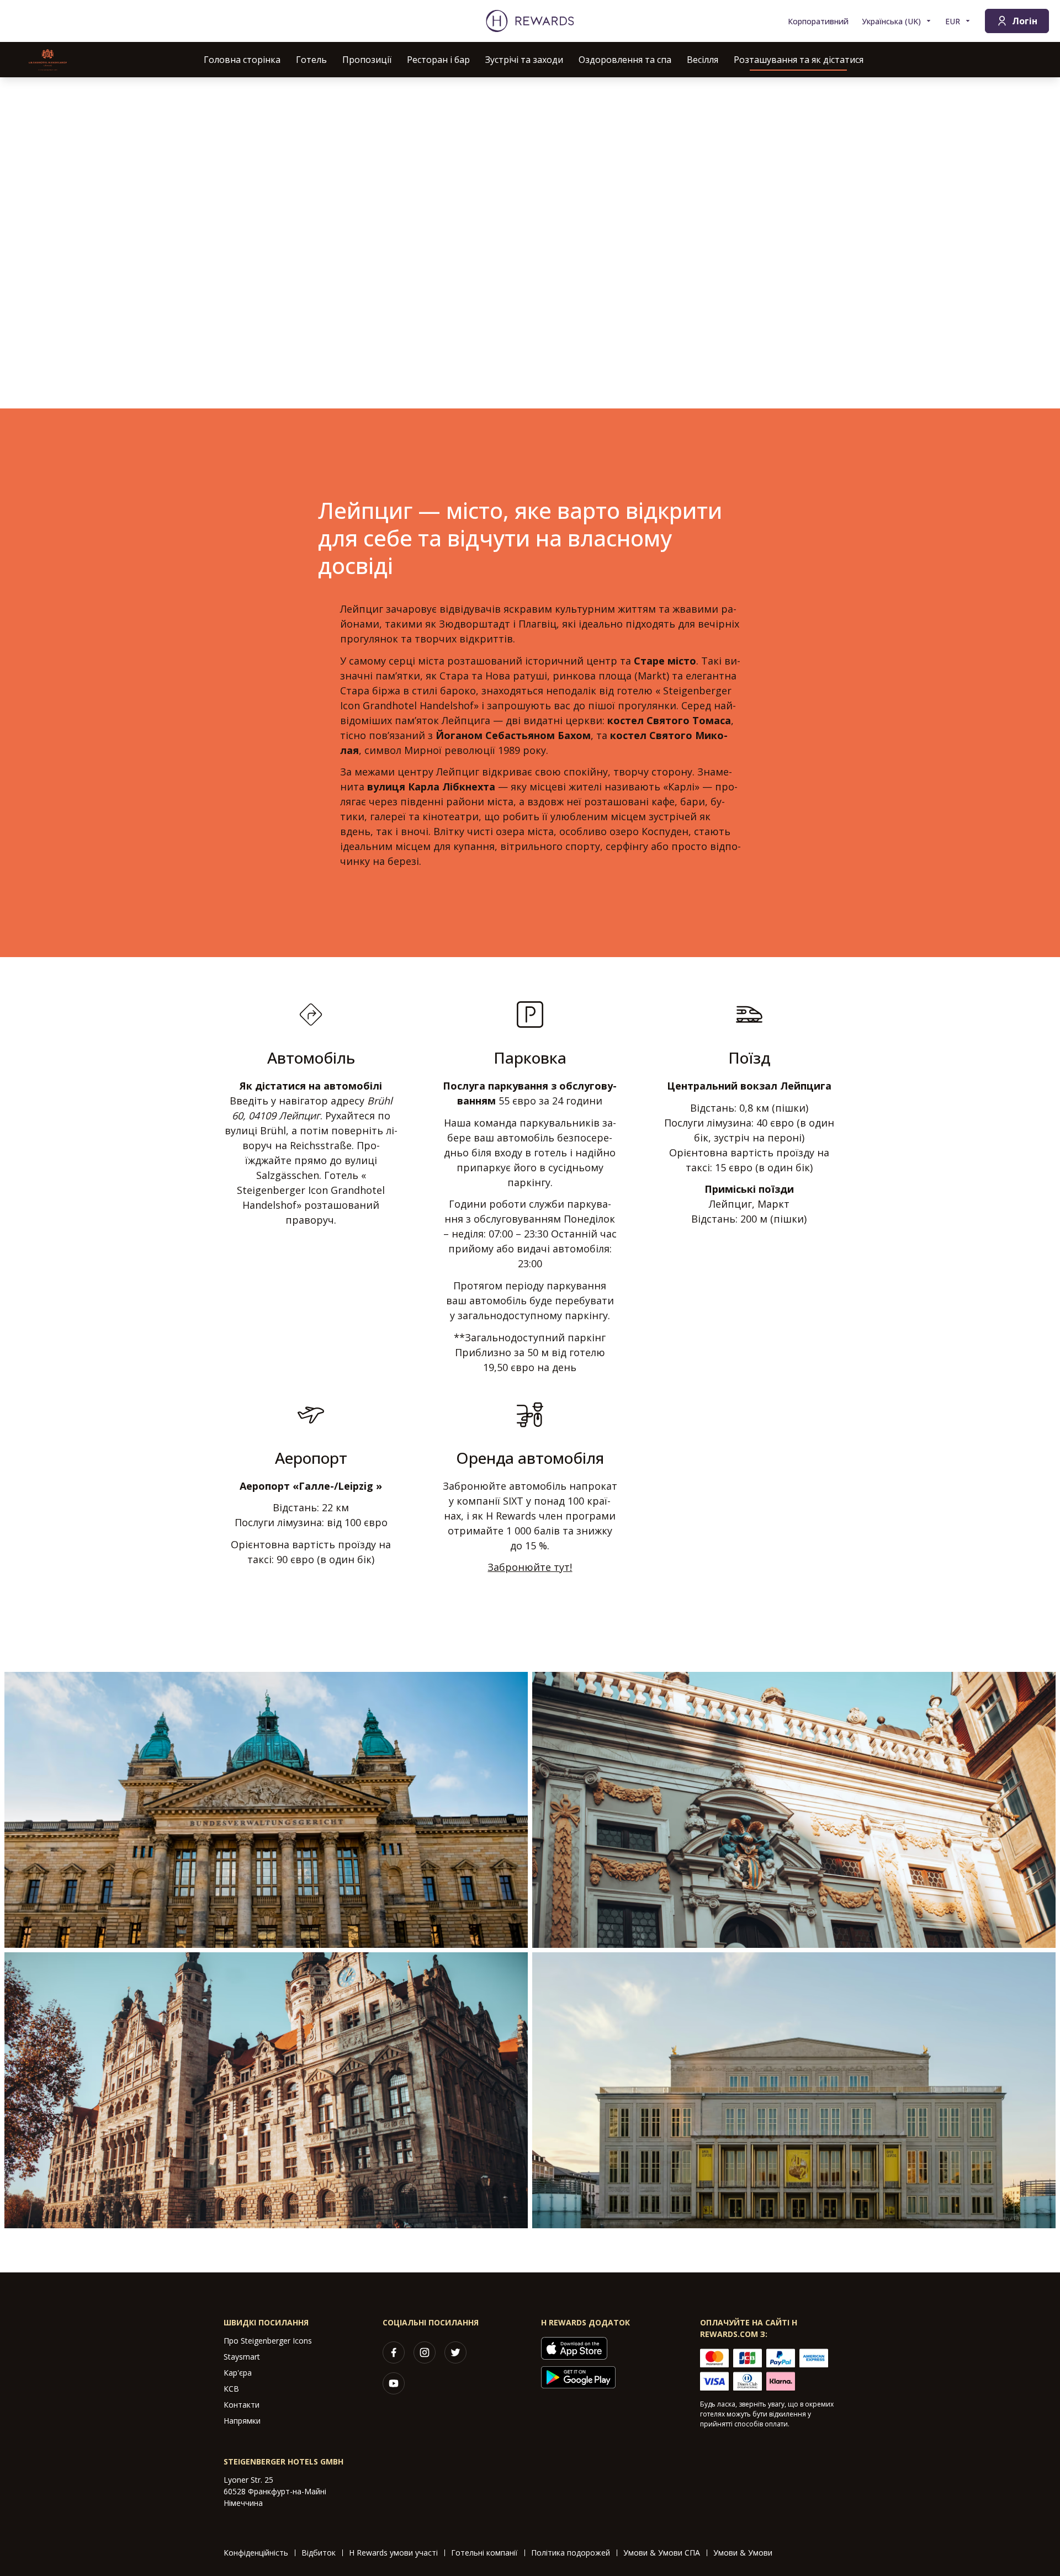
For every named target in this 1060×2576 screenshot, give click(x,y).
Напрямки (242, 2421)
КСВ (231, 2389)
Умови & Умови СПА (662, 2553)
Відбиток (319, 2553)
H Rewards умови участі (393, 2553)
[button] (266, 1810)
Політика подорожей (571, 2553)
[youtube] (394, 2383)
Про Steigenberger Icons (268, 2341)
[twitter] (455, 2352)
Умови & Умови (743, 2553)
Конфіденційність (256, 2553)
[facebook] (394, 2352)
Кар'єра (238, 2373)
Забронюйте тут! (530, 1567)
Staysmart (242, 2357)
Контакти (242, 2405)
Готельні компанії (484, 2553)
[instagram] (425, 2352)
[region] (530, 243)
